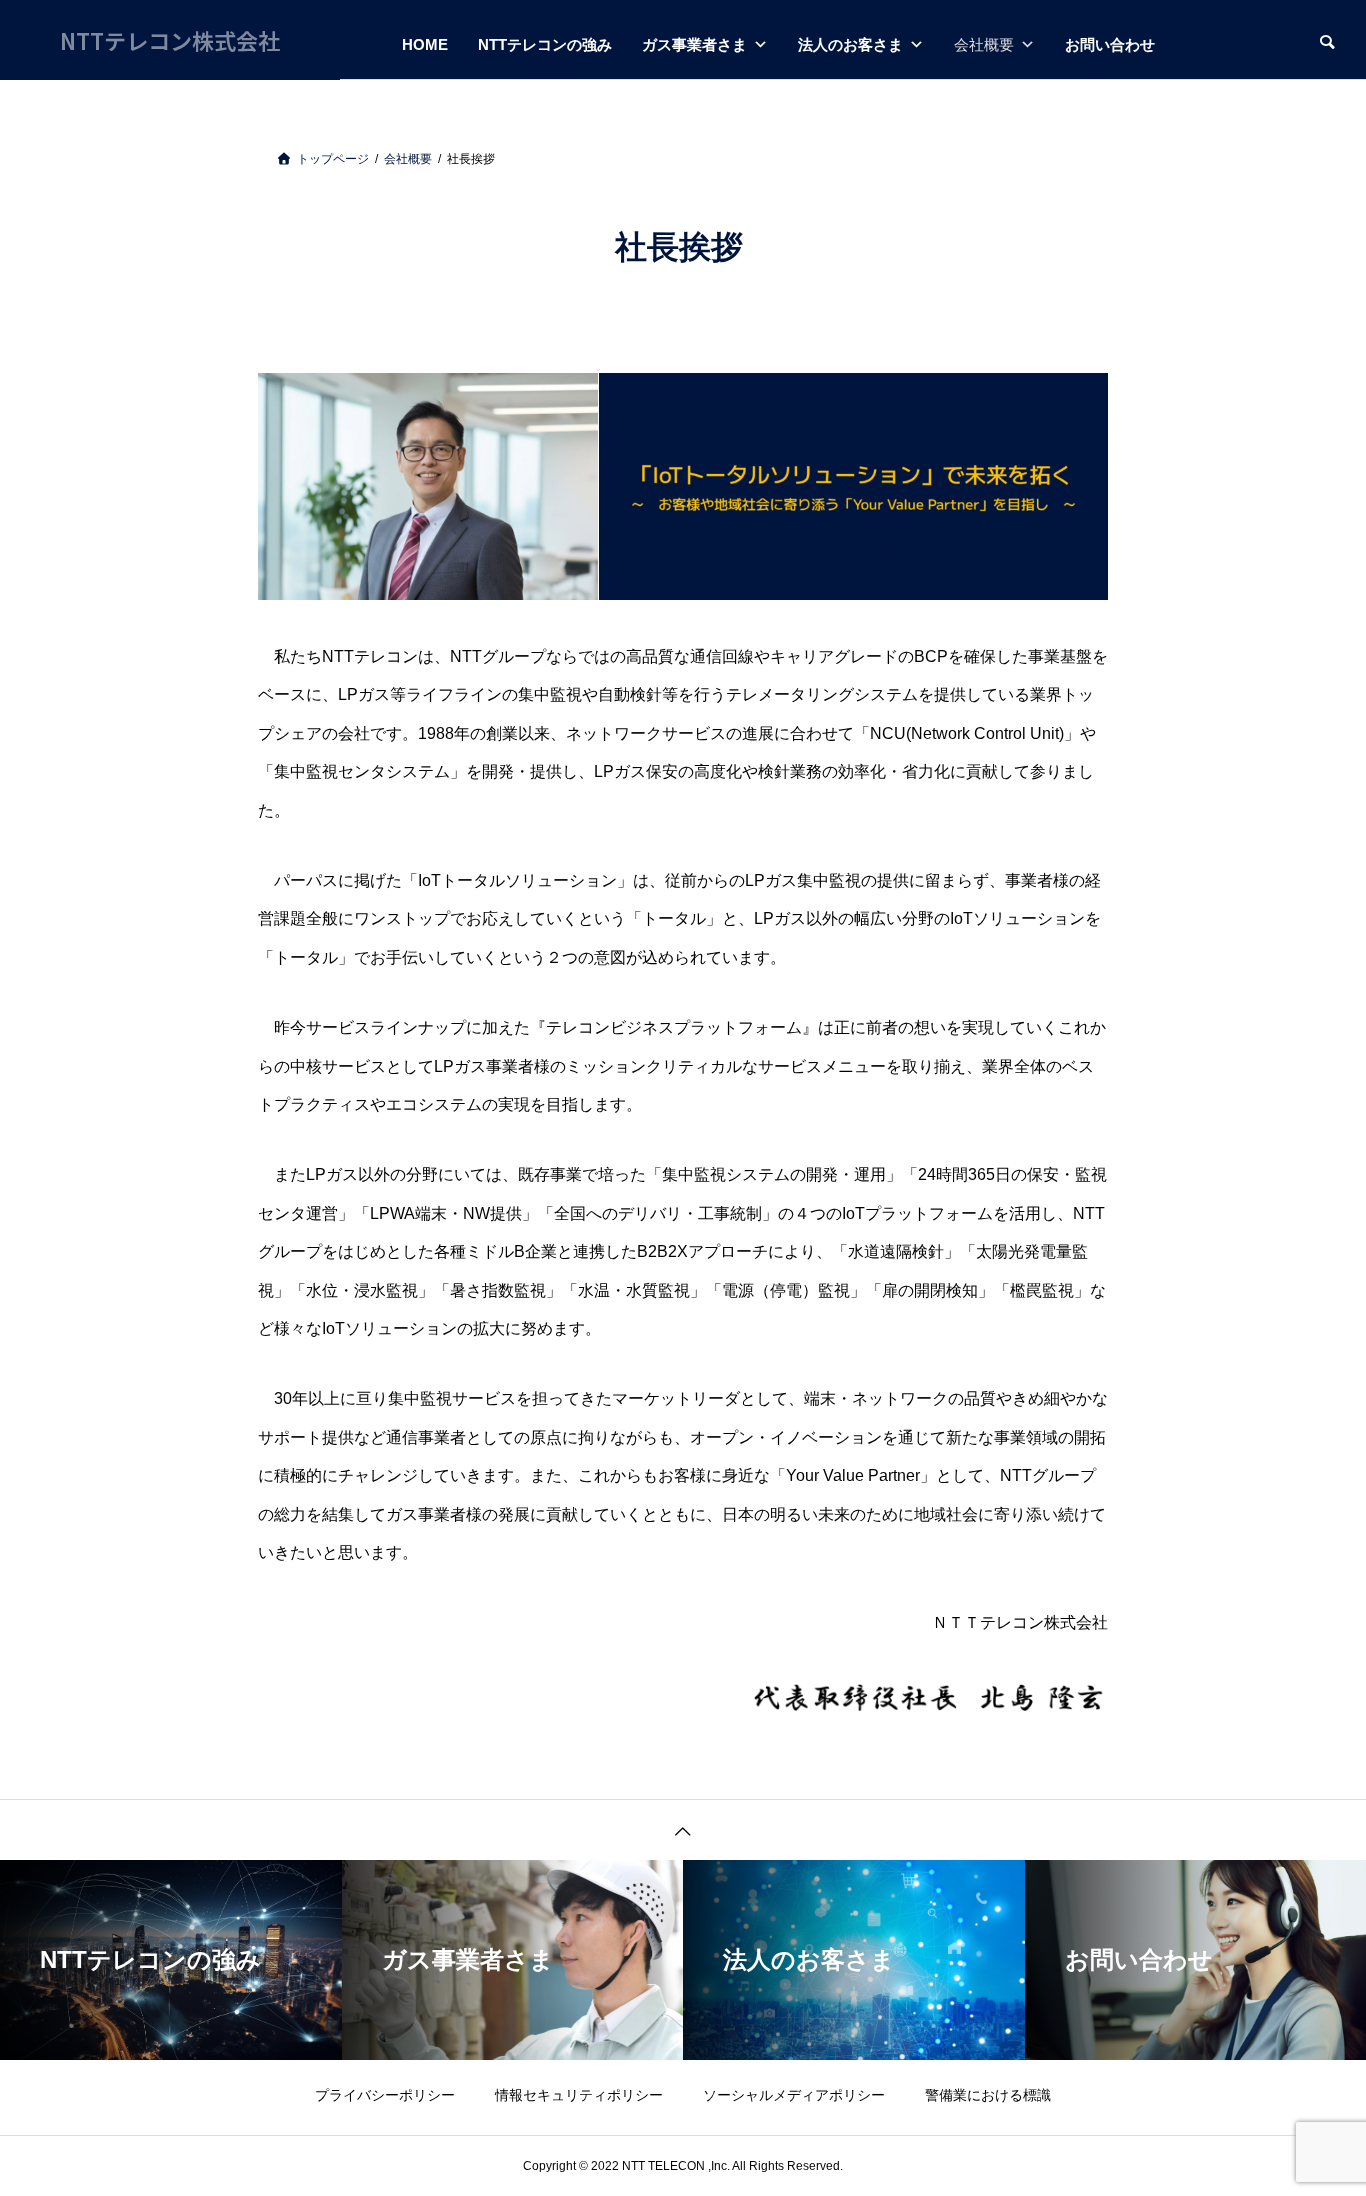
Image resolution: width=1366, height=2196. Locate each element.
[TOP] (683, 1829)
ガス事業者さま (694, 44)
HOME (425, 44)
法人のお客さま (850, 44)
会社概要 (984, 44)
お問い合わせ (1110, 44)
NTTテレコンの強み (545, 44)
